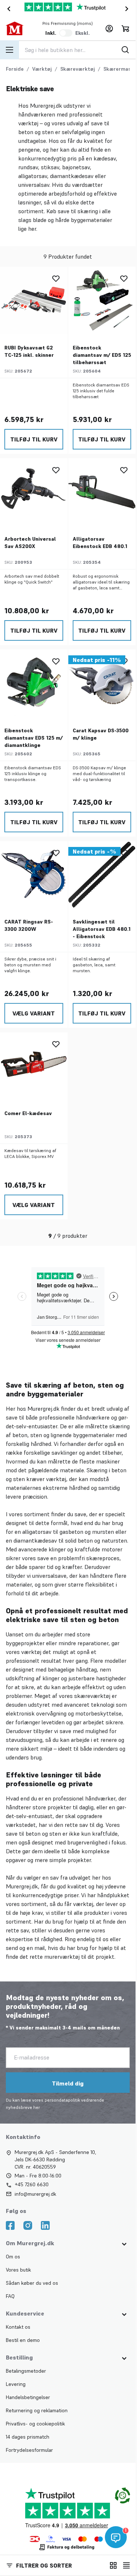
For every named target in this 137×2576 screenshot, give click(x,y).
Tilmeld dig (68, 2083)
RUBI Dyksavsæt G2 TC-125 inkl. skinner (29, 351)
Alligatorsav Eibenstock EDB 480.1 (100, 543)
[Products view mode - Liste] (126, 2565)
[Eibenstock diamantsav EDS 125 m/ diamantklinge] (34, 683)
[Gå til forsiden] (18, 29)
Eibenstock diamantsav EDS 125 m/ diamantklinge (34, 738)
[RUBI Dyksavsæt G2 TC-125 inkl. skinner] (34, 301)
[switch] (66, 33)
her (37, 2107)
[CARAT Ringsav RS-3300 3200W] (34, 875)
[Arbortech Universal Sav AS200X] (34, 492)
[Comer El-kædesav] (34, 1066)
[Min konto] (109, 29)
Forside (15, 69)
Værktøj (42, 69)
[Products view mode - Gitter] (113, 2565)
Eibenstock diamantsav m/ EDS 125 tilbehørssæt (102, 355)
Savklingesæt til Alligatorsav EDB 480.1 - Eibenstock (102, 929)
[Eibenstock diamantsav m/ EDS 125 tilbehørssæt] (102, 301)
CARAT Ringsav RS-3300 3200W (29, 925)
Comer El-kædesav (28, 1113)
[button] (52, 2565)
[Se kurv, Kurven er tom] (125, 29)
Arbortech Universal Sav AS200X (30, 543)
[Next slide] (128, 9)
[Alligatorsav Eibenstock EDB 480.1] (102, 492)
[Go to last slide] (7, 9)
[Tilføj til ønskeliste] (56, 278)
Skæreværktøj (78, 69)
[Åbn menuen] (9, 50)
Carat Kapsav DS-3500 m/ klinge (101, 734)
